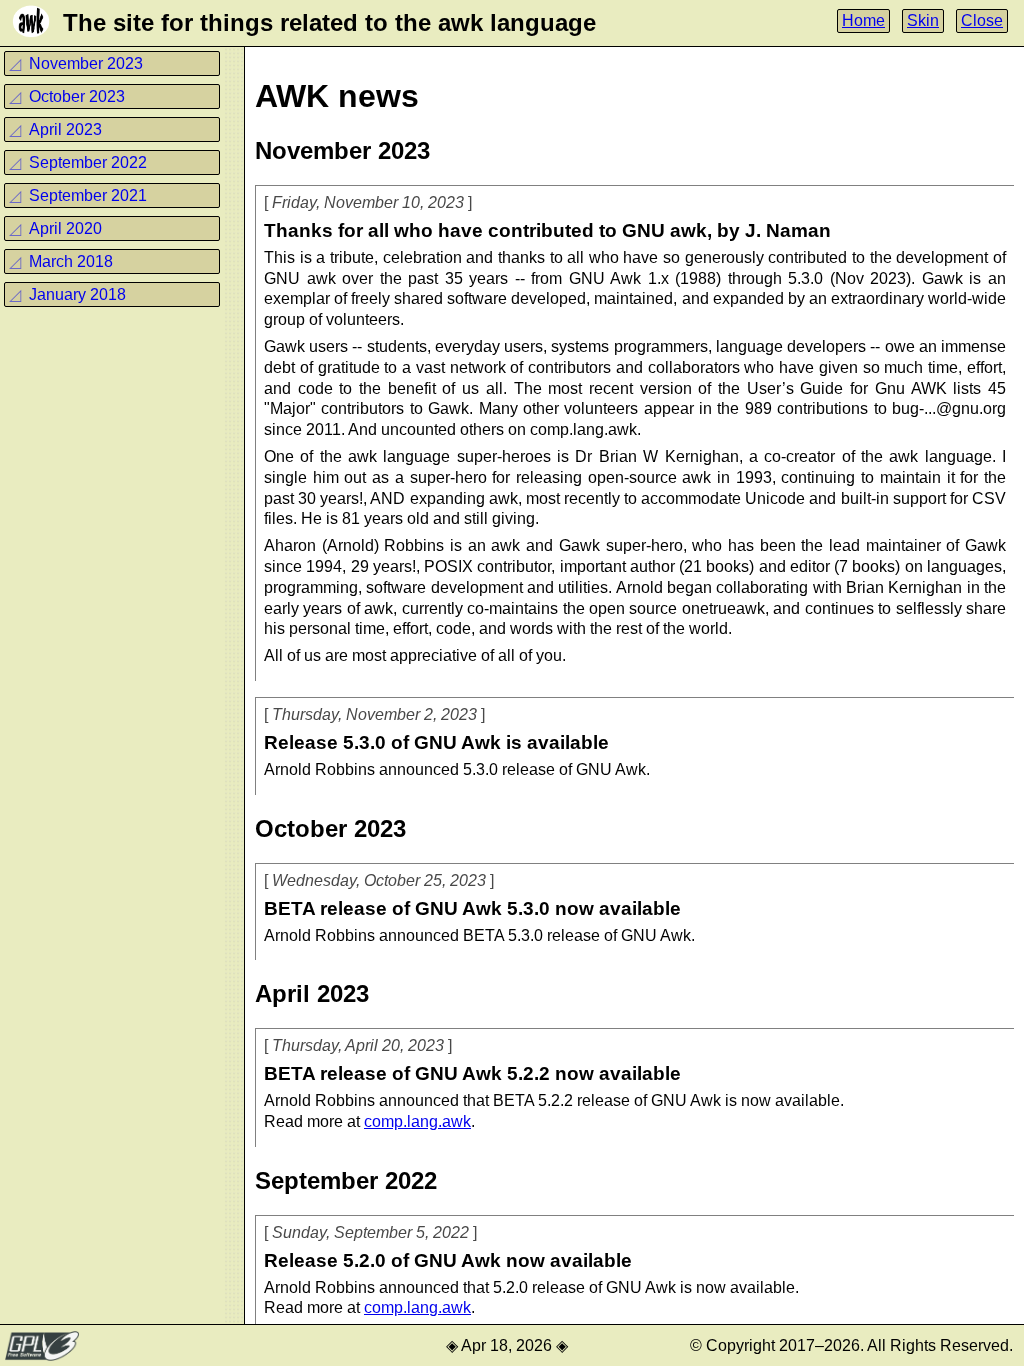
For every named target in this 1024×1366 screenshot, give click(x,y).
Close (982, 20)
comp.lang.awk (417, 1121)
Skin (923, 20)
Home (863, 20)
